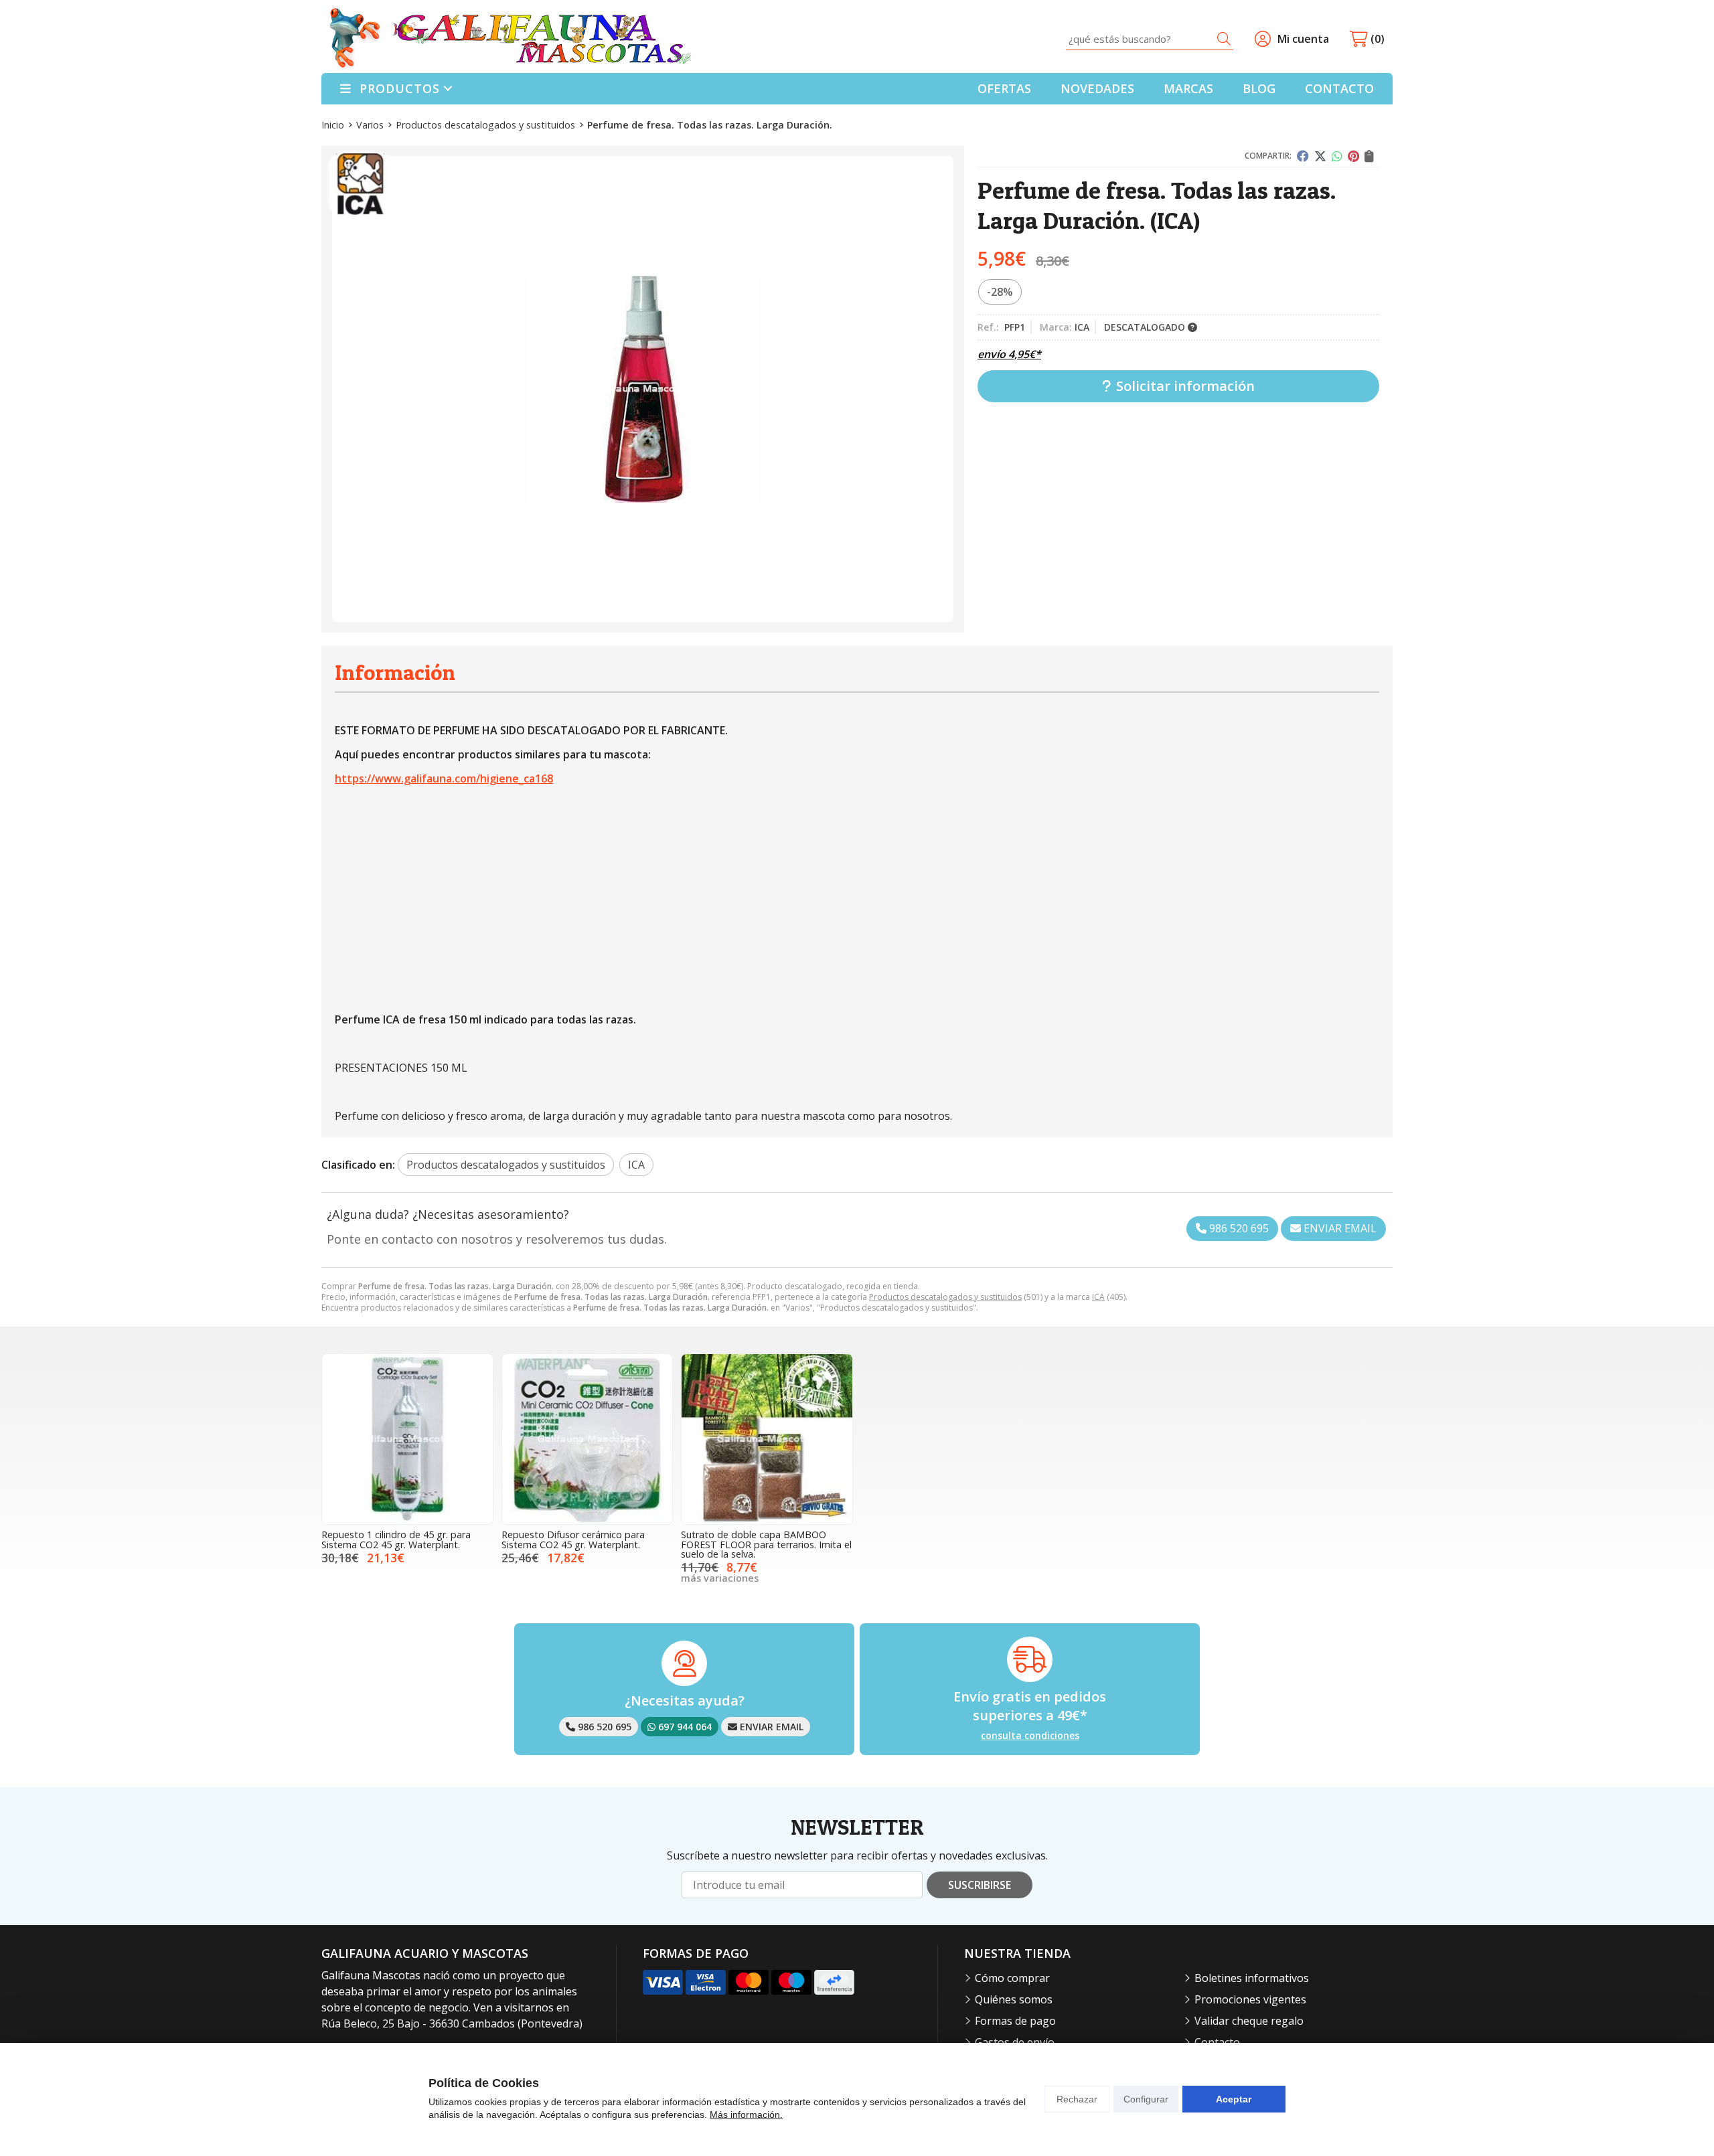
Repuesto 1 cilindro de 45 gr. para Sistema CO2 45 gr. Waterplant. (396, 1539)
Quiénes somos (1014, 1999)
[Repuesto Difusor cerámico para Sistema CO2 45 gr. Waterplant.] (588, 1439)
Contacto (1217, 2042)
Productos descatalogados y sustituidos (945, 1297)
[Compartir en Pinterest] (1353, 156)
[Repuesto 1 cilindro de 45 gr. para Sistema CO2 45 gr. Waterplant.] (407, 1439)
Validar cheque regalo (1249, 2021)
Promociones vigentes (1250, 1999)
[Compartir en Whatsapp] (1337, 156)
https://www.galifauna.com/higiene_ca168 (444, 778)
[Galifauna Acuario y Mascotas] (510, 39)
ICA (1098, 1297)
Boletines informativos (1252, 1978)
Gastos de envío (1015, 2042)
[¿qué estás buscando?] (1150, 39)
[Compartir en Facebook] (1303, 156)
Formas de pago (1015, 2021)
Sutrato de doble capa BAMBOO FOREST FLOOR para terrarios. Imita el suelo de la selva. (766, 1544)
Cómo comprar (1012, 1978)
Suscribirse (980, 1885)
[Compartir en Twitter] (1320, 156)
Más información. (746, 2114)
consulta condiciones (1030, 1736)
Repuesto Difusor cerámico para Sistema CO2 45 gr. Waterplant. (573, 1539)
